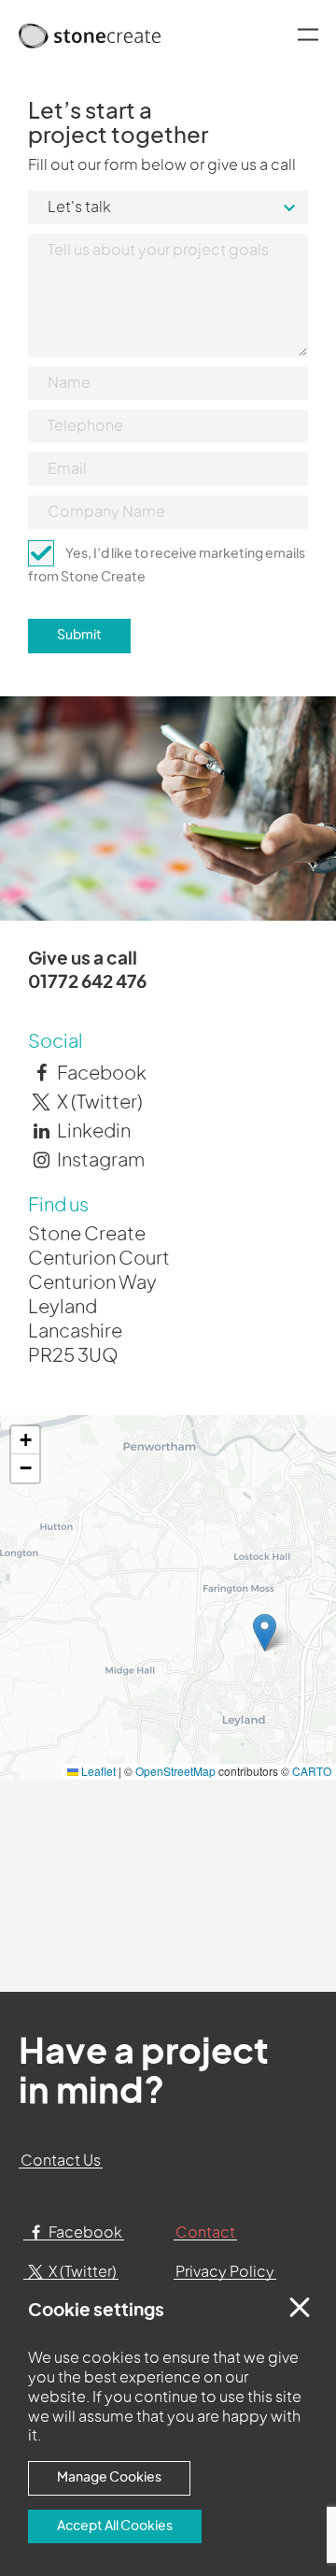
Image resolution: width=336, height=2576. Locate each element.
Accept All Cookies (115, 2526)
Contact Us (61, 2161)
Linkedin (92, 1132)
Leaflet (97, 1771)
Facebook (100, 1074)
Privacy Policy (225, 2272)
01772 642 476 (87, 983)
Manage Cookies (109, 2477)
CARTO (312, 1771)
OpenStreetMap (175, 1771)
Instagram (99, 1161)
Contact (205, 2233)
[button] (265, 1632)
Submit (79, 635)
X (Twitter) (98, 1103)
